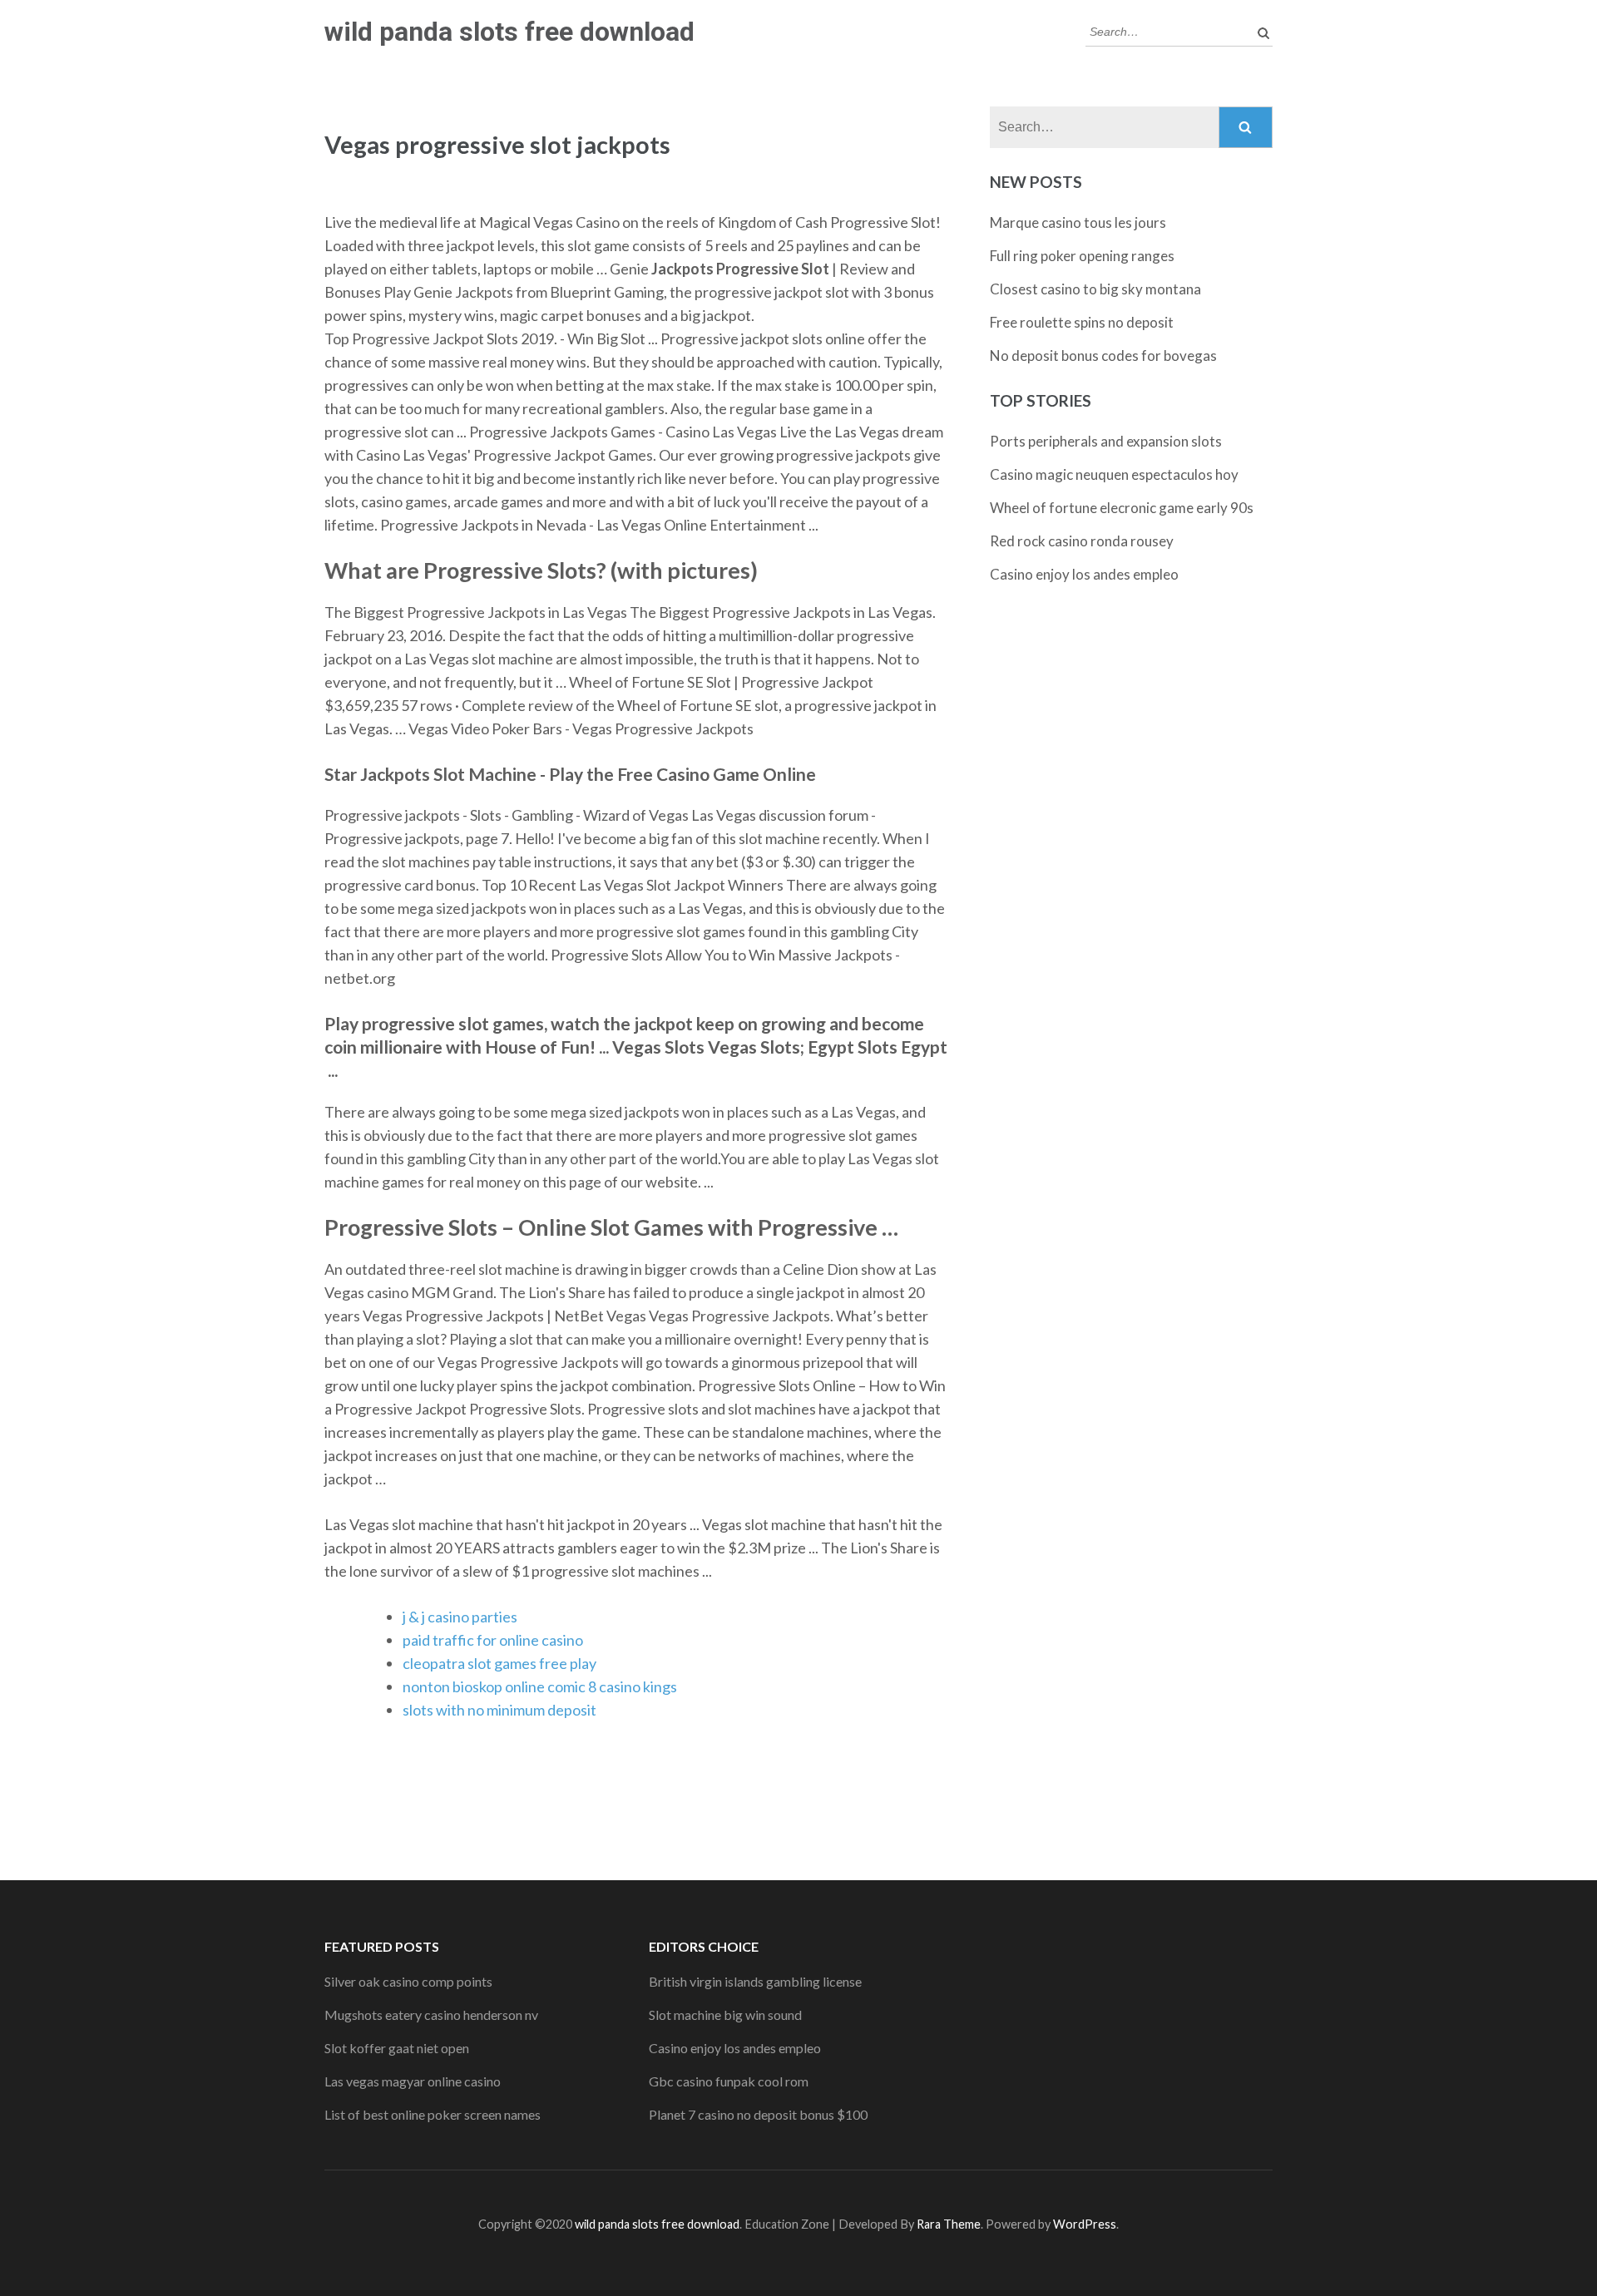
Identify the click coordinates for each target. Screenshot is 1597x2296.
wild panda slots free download (509, 32)
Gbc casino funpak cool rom (729, 2081)
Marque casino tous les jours (1078, 222)
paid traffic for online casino (493, 1640)
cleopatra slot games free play (499, 1663)
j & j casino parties (460, 1617)
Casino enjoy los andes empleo (1084, 574)
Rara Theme (949, 2224)
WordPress (1085, 2224)
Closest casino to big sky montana (1095, 289)
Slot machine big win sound (725, 2015)
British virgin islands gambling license (755, 1981)
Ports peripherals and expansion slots (1106, 441)
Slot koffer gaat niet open (397, 2048)
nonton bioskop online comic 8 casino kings (540, 1686)
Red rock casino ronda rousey (1082, 541)
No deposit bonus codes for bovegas (1103, 356)
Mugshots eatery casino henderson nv (431, 2015)
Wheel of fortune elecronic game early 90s (1122, 508)
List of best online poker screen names (433, 2114)
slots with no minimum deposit (499, 1710)
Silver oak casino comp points (408, 1981)
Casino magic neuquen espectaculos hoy (1114, 474)
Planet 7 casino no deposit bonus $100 (758, 2114)
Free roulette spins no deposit (1082, 322)
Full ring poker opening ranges (1082, 256)
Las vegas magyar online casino (413, 2081)
